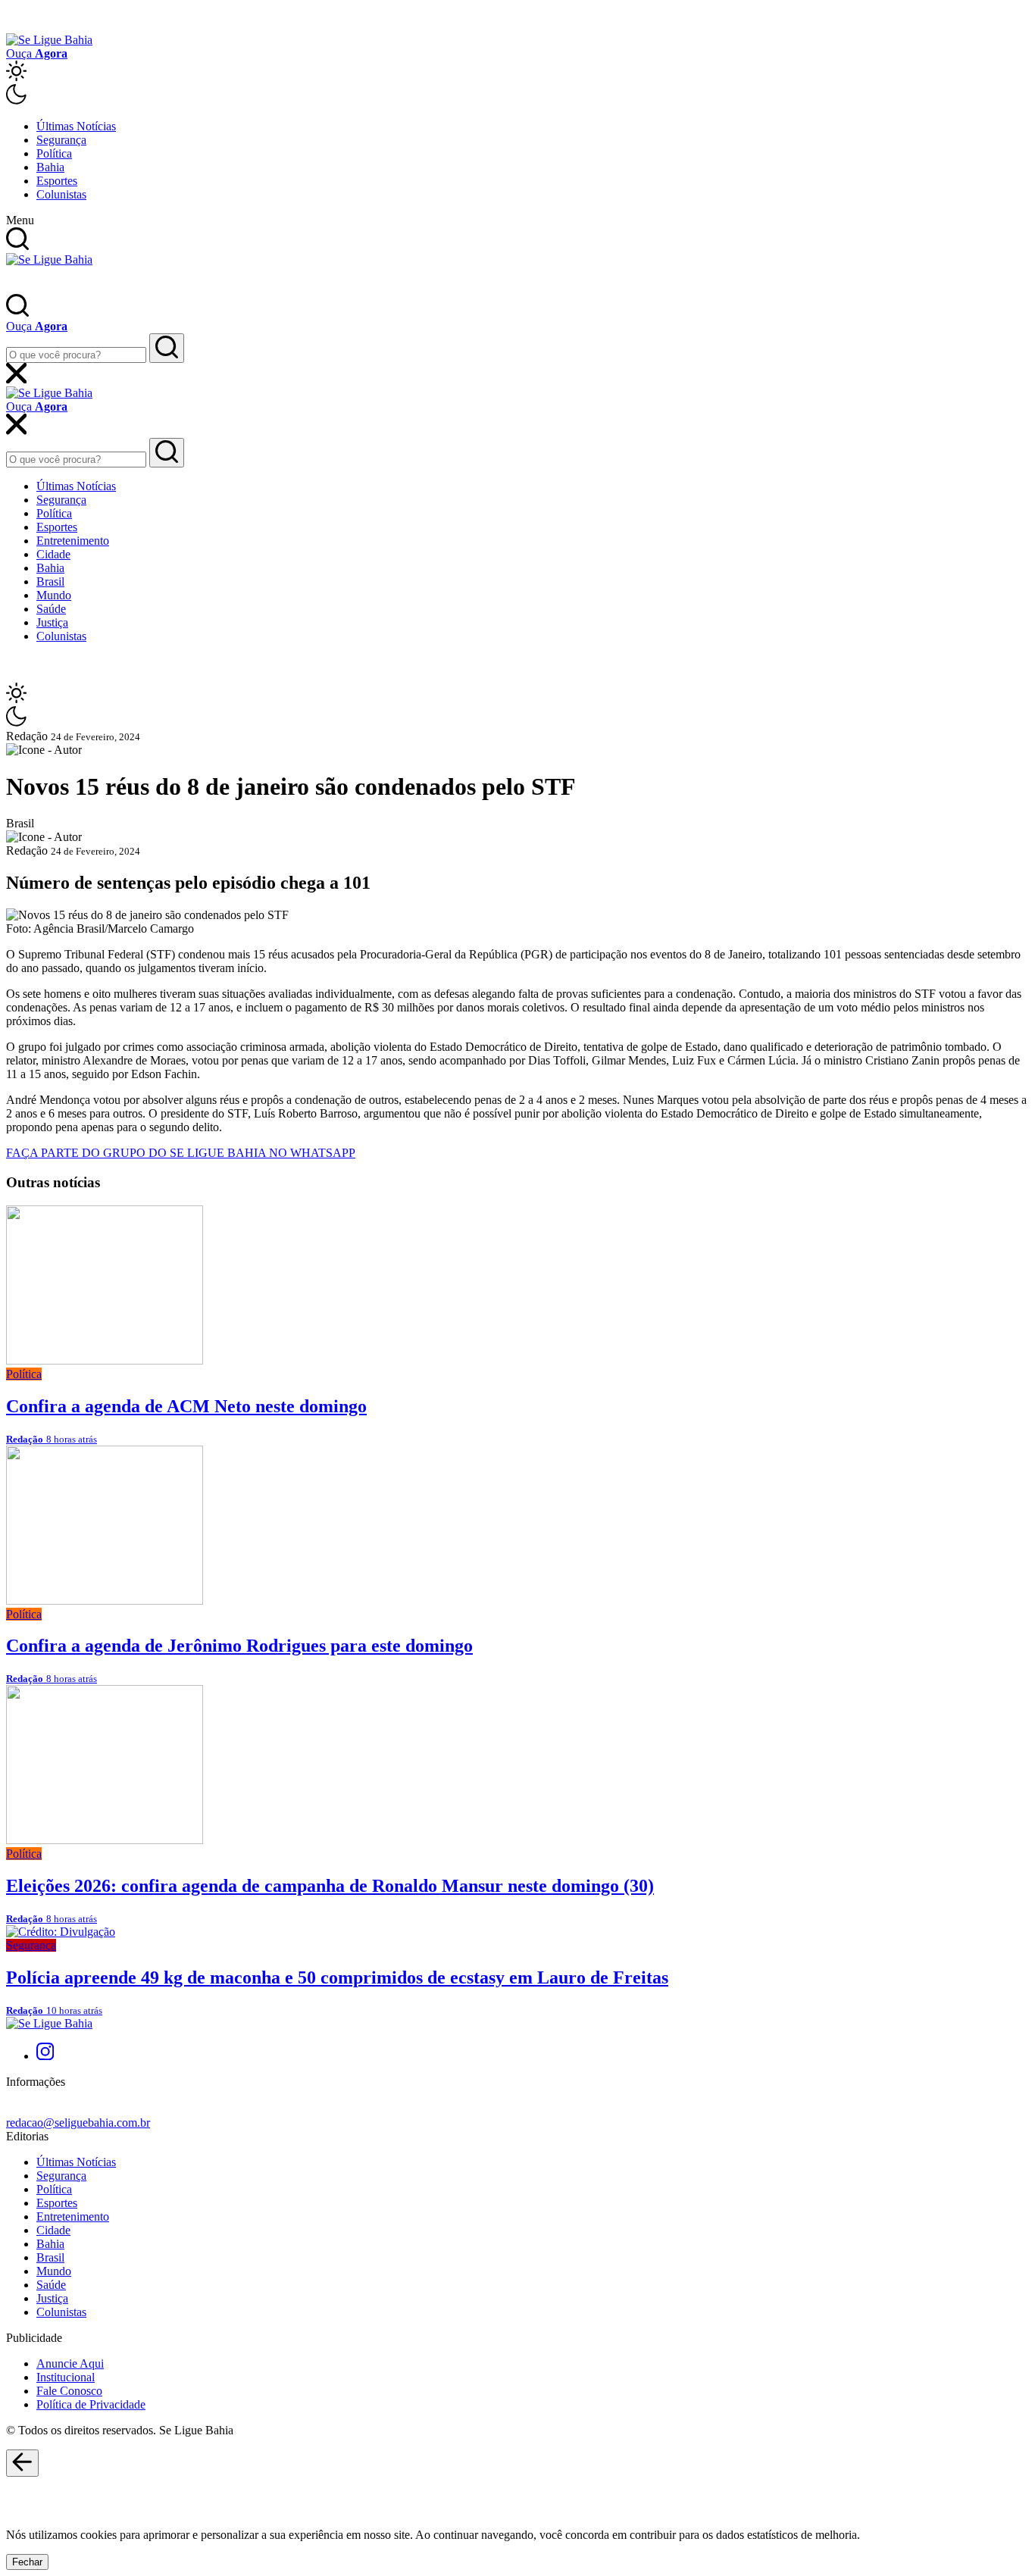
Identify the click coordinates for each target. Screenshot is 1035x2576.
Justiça (52, 622)
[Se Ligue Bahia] (49, 40)
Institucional (66, 2377)
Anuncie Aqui (70, 2363)
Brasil (50, 581)
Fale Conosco (69, 2391)
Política (54, 153)
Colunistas (61, 194)
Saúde (51, 609)
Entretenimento (73, 541)
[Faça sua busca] (167, 348)
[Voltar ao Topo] (22, 2463)
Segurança (61, 140)
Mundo (54, 595)
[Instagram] (45, 2056)
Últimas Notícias (76, 126)
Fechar (27, 2562)
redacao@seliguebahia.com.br (78, 2123)
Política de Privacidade (91, 2404)
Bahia (50, 167)
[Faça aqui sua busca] (167, 453)
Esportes (57, 181)
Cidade (53, 554)
